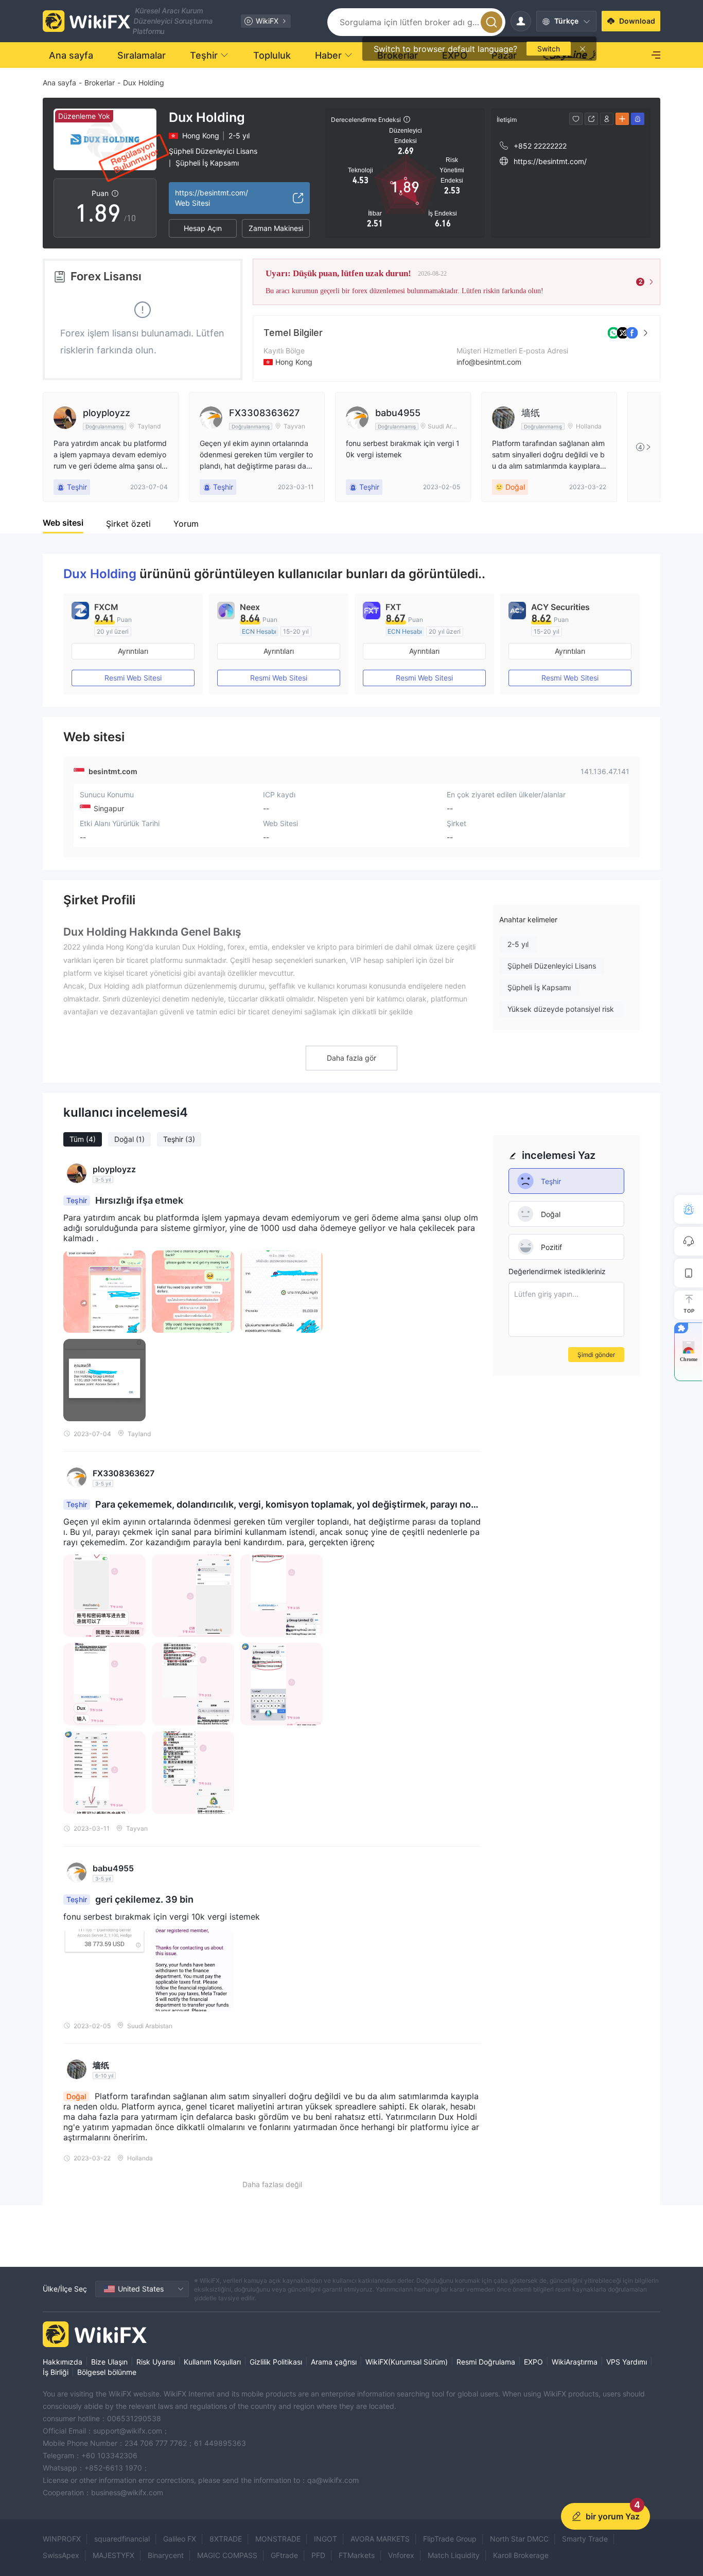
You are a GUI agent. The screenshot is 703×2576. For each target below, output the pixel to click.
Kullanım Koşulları (212, 2362)
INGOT (326, 2539)
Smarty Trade (585, 2539)
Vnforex (401, 2555)
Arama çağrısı (334, 2362)
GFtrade (284, 2555)
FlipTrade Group (450, 2539)
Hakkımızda (63, 2362)
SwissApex (61, 2555)
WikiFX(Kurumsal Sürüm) (407, 2362)
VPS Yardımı (627, 2362)
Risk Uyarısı (156, 2362)
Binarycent (166, 2555)
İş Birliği (56, 2372)
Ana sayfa (59, 83)
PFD (318, 2555)
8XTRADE (226, 2539)
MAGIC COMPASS (227, 2555)
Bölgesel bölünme (107, 2372)
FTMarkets (357, 2555)
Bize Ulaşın (109, 2362)
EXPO (533, 2362)
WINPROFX (62, 2539)
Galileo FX (180, 2539)
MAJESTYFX (113, 2555)
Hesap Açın (203, 228)
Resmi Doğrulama (486, 2362)
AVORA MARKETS (380, 2539)
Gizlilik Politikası (276, 2362)
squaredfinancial (122, 2539)
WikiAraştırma (575, 2362)
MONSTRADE (278, 2539)
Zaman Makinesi (276, 228)
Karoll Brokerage (521, 2555)
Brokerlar (100, 83)
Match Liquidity (454, 2555)
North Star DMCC (519, 2539)
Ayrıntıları (133, 651)
